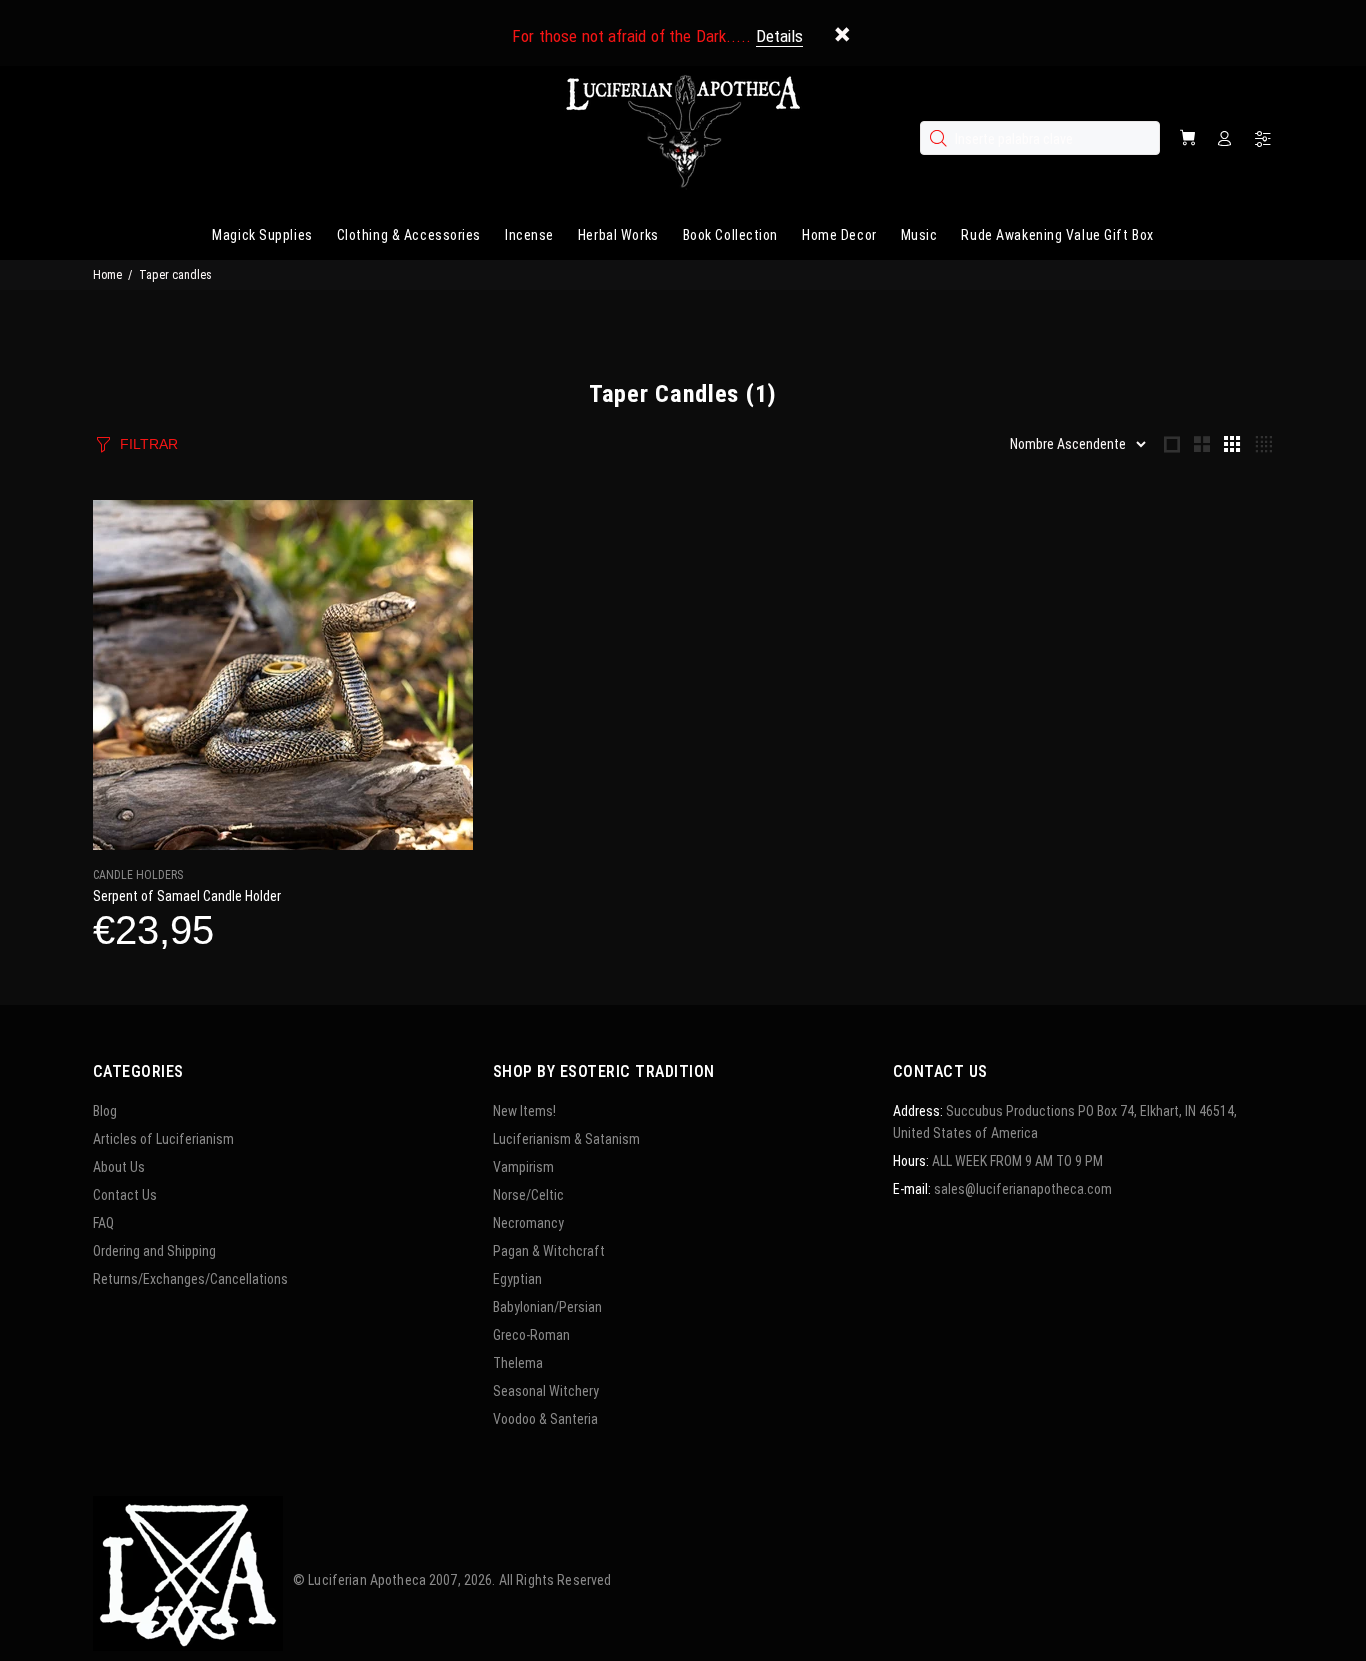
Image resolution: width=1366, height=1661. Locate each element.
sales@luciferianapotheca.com (1023, 1189)
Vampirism (523, 1167)
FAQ (103, 1223)
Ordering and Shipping (154, 1251)
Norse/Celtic (528, 1195)
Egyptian (517, 1279)
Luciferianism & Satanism (566, 1139)
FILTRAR (149, 444)
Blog (105, 1111)
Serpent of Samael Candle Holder (187, 896)
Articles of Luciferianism (163, 1139)
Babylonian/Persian (547, 1307)
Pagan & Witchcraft (549, 1251)
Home (107, 275)
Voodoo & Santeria (545, 1419)
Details (779, 36)
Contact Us (125, 1195)
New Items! (524, 1111)
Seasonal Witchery (546, 1391)
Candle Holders (138, 875)
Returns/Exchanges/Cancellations (190, 1279)
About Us (119, 1167)
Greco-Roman (531, 1335)
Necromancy (528, 1223)
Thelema (518, 1363)
